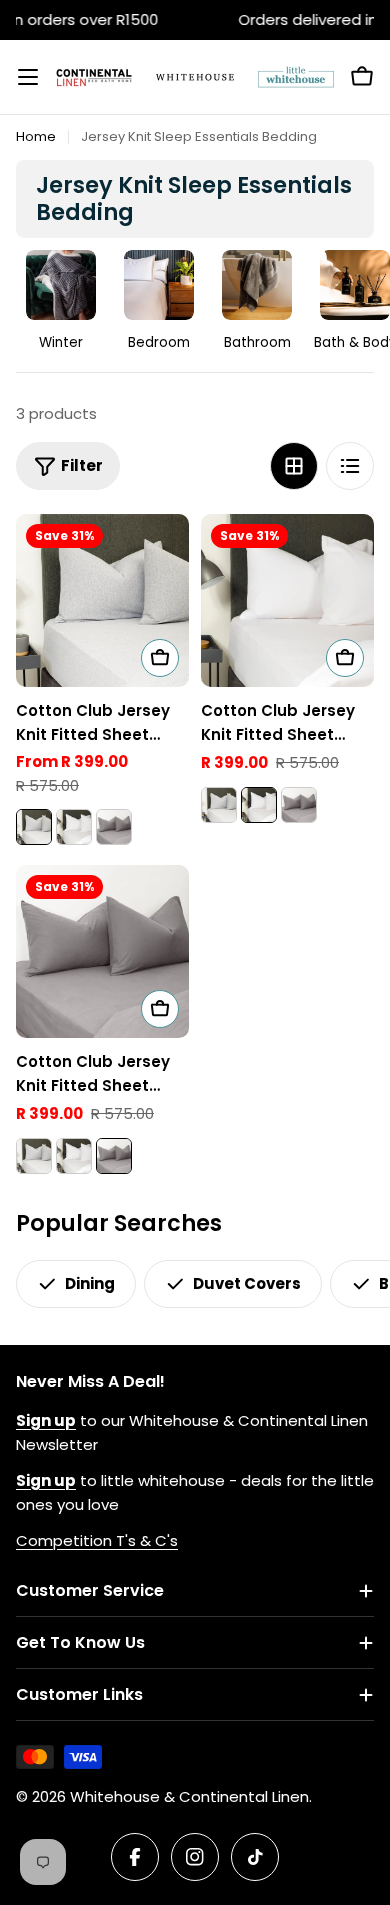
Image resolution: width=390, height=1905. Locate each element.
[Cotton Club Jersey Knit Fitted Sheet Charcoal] (114, 827)
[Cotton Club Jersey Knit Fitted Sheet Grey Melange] (102, 600)
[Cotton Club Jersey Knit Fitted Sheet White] (74, 827)
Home (36, 136)
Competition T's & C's (97, 1540)
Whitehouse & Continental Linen (189, 1796)
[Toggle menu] (28, 77)
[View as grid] (294, 466)
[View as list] (350, 466)
